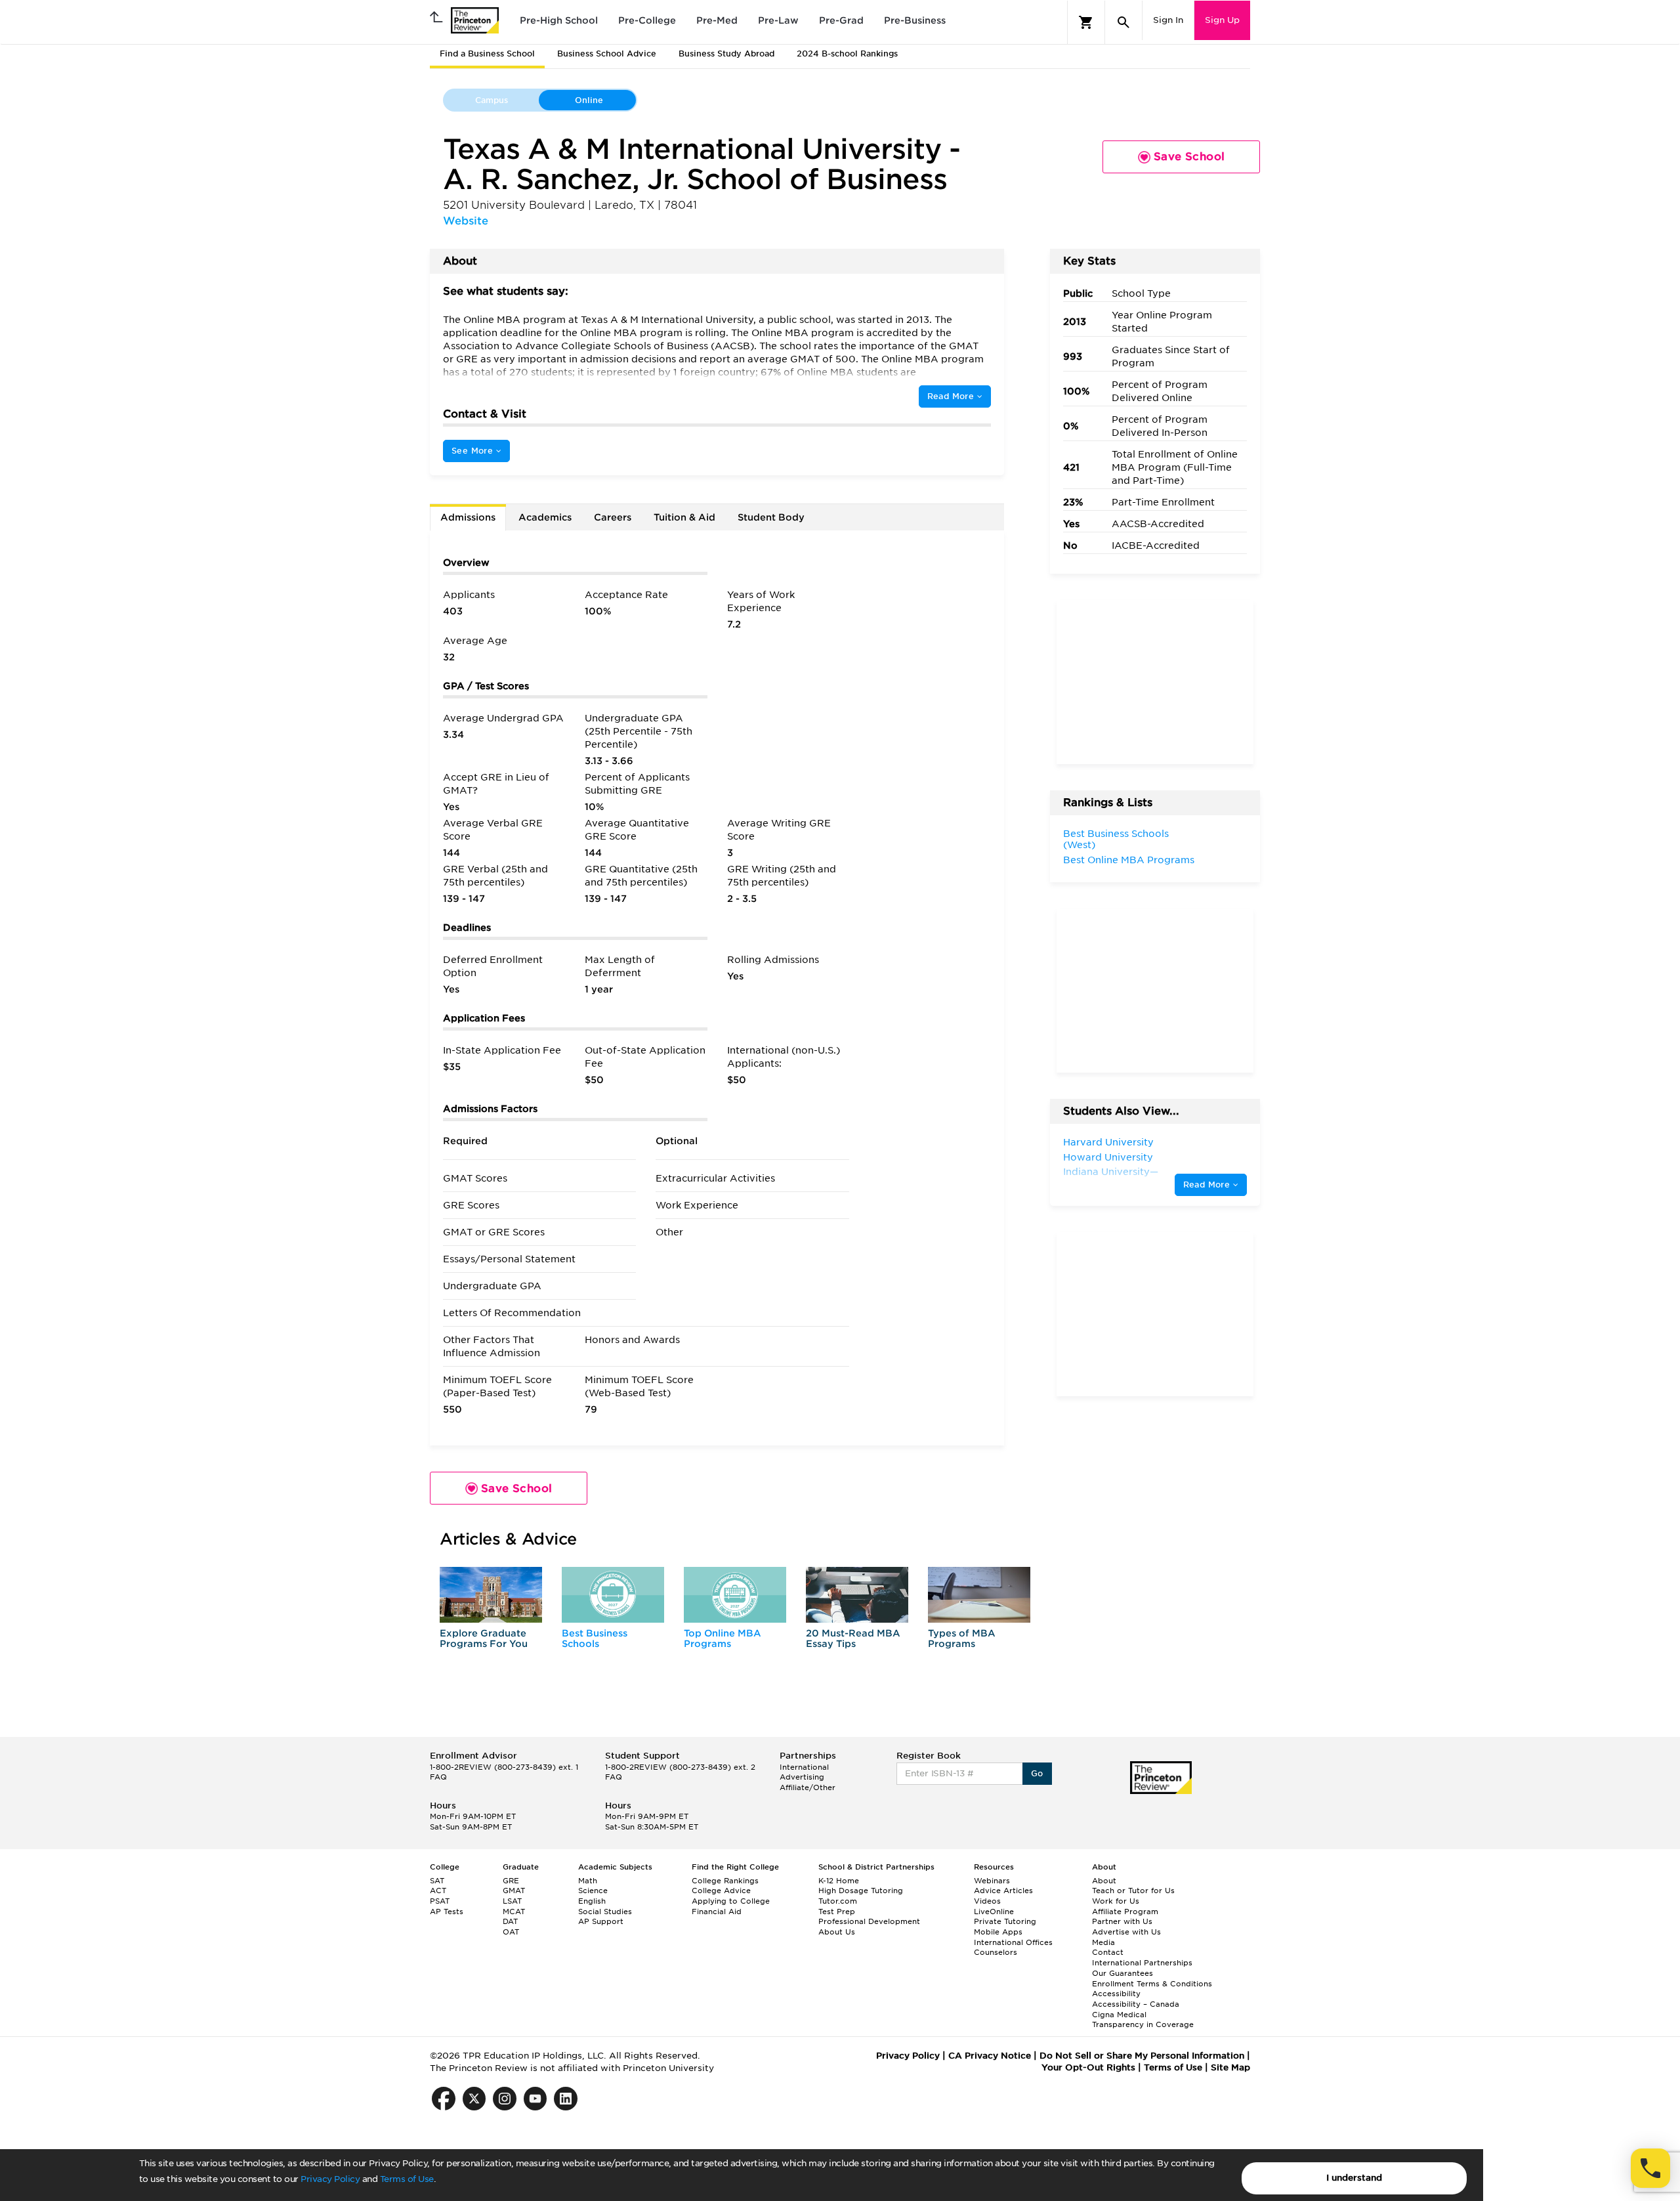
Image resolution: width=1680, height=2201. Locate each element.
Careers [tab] (613, 517)
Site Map (1230, 2067)
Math (588, 1881)
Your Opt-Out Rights (1088, 2067)
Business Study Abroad (726, 53)
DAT (510, 1921)
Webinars (992, 1881)
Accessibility (1116, 1994)
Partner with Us (1122, 1921)
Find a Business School (487, 53)
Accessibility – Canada (1136, 2004)
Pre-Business (915, 20)
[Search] (1123, 22)
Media (1103, 1942)
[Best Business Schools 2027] (613, 1595)
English (592, 1901)
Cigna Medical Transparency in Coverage (1143, 2020)
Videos (987, 1901)
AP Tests (447, 1912)
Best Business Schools (595, 1638)
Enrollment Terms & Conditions (1152, 1984)
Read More (952, 396)
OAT (511, 1932)
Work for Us (1116, 1901)
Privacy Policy (330, 2179)
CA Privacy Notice (990, 2056)
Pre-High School (559, 20)
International (804, 1767)
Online (589, 100)
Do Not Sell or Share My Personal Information (1142, 2056)
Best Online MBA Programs (1129, 860)
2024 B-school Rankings (847, 53)
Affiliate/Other (808, 1787)
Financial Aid (717, 1912)
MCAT (514, 1912)
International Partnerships (1142, 1963)
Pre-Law (778, 20)
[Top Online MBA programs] (735, 1595)
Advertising (802, 1777)
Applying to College (731, 1901)
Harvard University (1108, 1142)
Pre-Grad (841, 20)
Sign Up (1222, 20)
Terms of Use (407, 2179)
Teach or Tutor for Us (1133, 1891)
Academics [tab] (545, 517)
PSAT (440, 1901)
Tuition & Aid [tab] (684, 517)
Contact (1108, 1952)
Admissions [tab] (468, 517)
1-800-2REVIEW (504, 1767)
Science (593, 1891)
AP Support (601, 1921)
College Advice (721, 1891)
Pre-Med (717, 20)
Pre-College (647, 20)
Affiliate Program (1125, 1912)
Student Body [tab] (771, 517)
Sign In (1168, 20)
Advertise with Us (1126, 1932)
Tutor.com (838, 1901)
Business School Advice (607, 53)
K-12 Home (839, 1881)
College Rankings (725, 1881)
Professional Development (869, 1921)
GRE (511, 1881)
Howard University (1108, 1157)
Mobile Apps (998, 1932)
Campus (492, 100)
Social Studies (605, 1912)
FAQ (438, 1777)
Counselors (996, 1952)
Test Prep (837, 1912)
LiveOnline (994, 1912)
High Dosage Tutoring (861, 1891)
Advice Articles (1003, 1891)
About (1104, 1881)
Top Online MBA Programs (723, 1638)
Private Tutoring (1005, 1921)
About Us (837, 1932)
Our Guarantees (1123, 1973)
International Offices (1013, 1942)
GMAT (514, 1891)
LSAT (512, 1901)
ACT (438, 1891)
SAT (437, 1881)
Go (1037, 1773)
